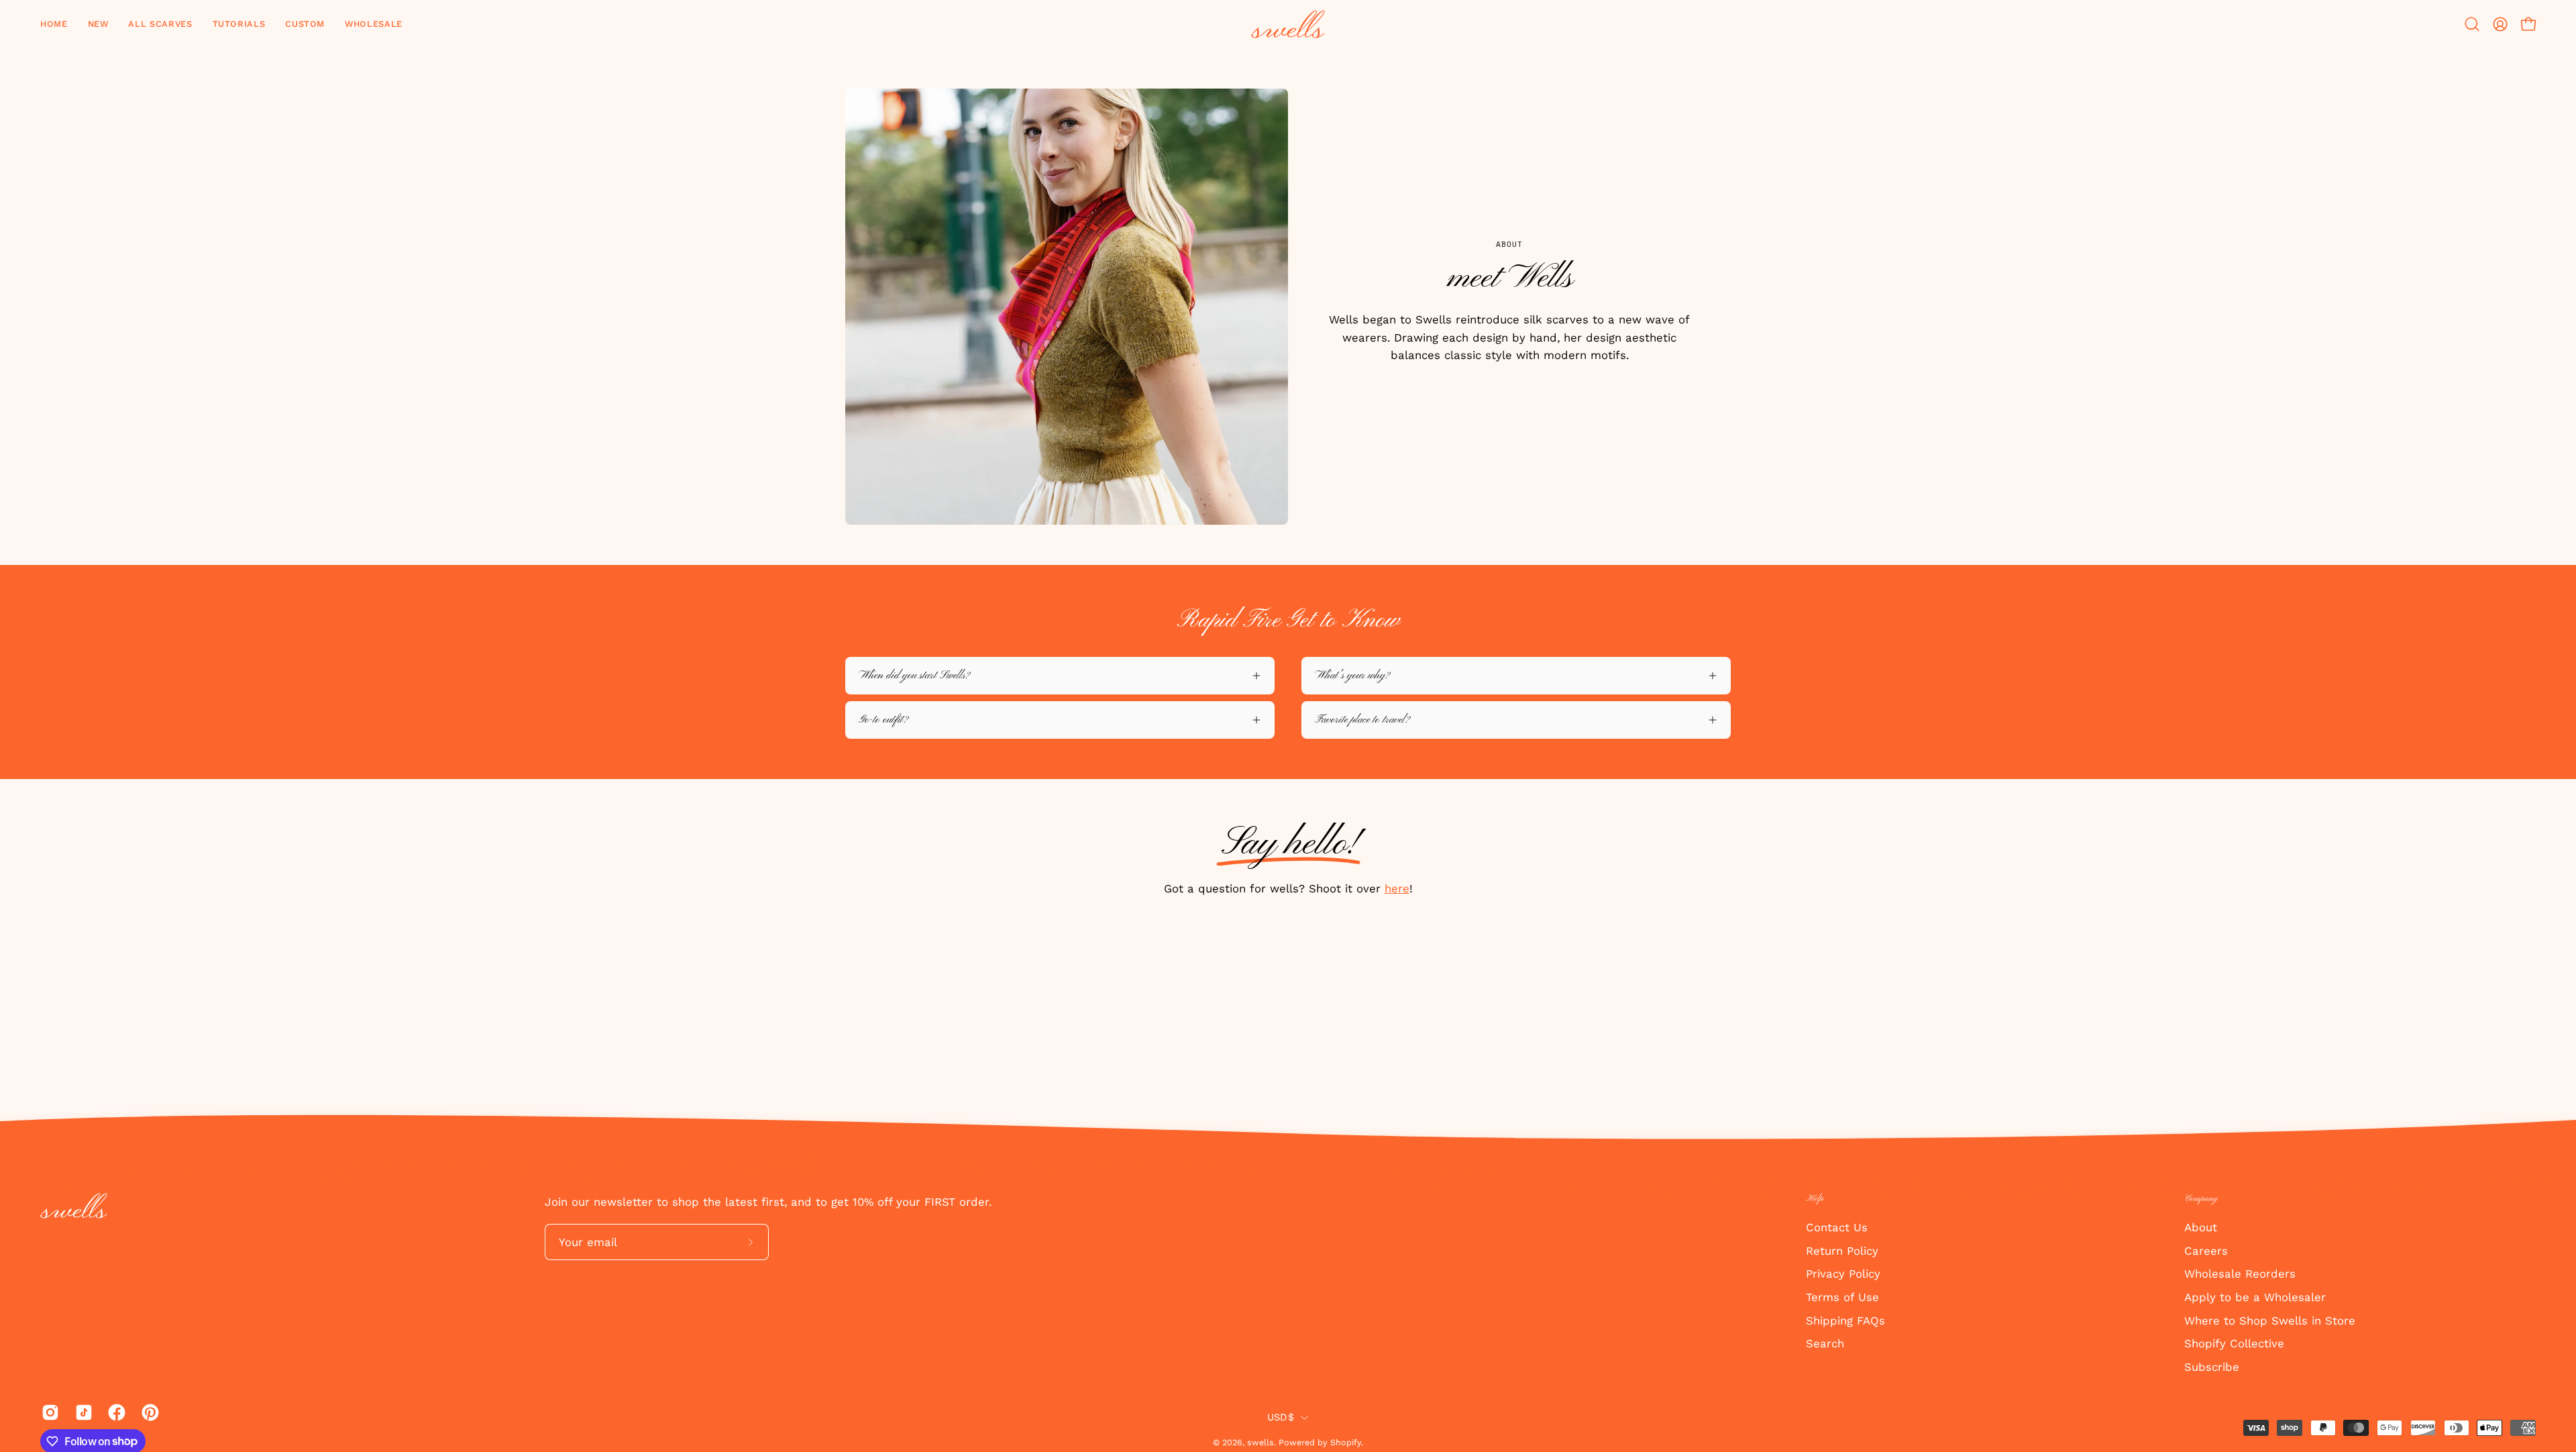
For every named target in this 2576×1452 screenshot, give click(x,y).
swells (1260, 1442)
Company (2201, 1199)
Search (1825, 1343)
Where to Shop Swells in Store (2270, 1320)
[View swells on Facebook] (115, 1412)
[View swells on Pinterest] (148, 1412)
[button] (98, 24)
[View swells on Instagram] (48, 1412)
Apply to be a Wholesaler (2255, 1296)
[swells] (1288, 24)
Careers (2206, 1250)
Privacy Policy (1843, 1274)
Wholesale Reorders (2240, 1274)
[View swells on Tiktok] (82, 1412)
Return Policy (1842, 1250)
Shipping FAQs (1845, 1320)
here (1397, 888)
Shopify (1346, 1442)
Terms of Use (1842, 1296)
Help (1815, 1199)
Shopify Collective (2234, 1343)
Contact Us (1837, 1227)
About (2201, 1227)
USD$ (1281, 1417)
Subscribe (2212, 1366)
